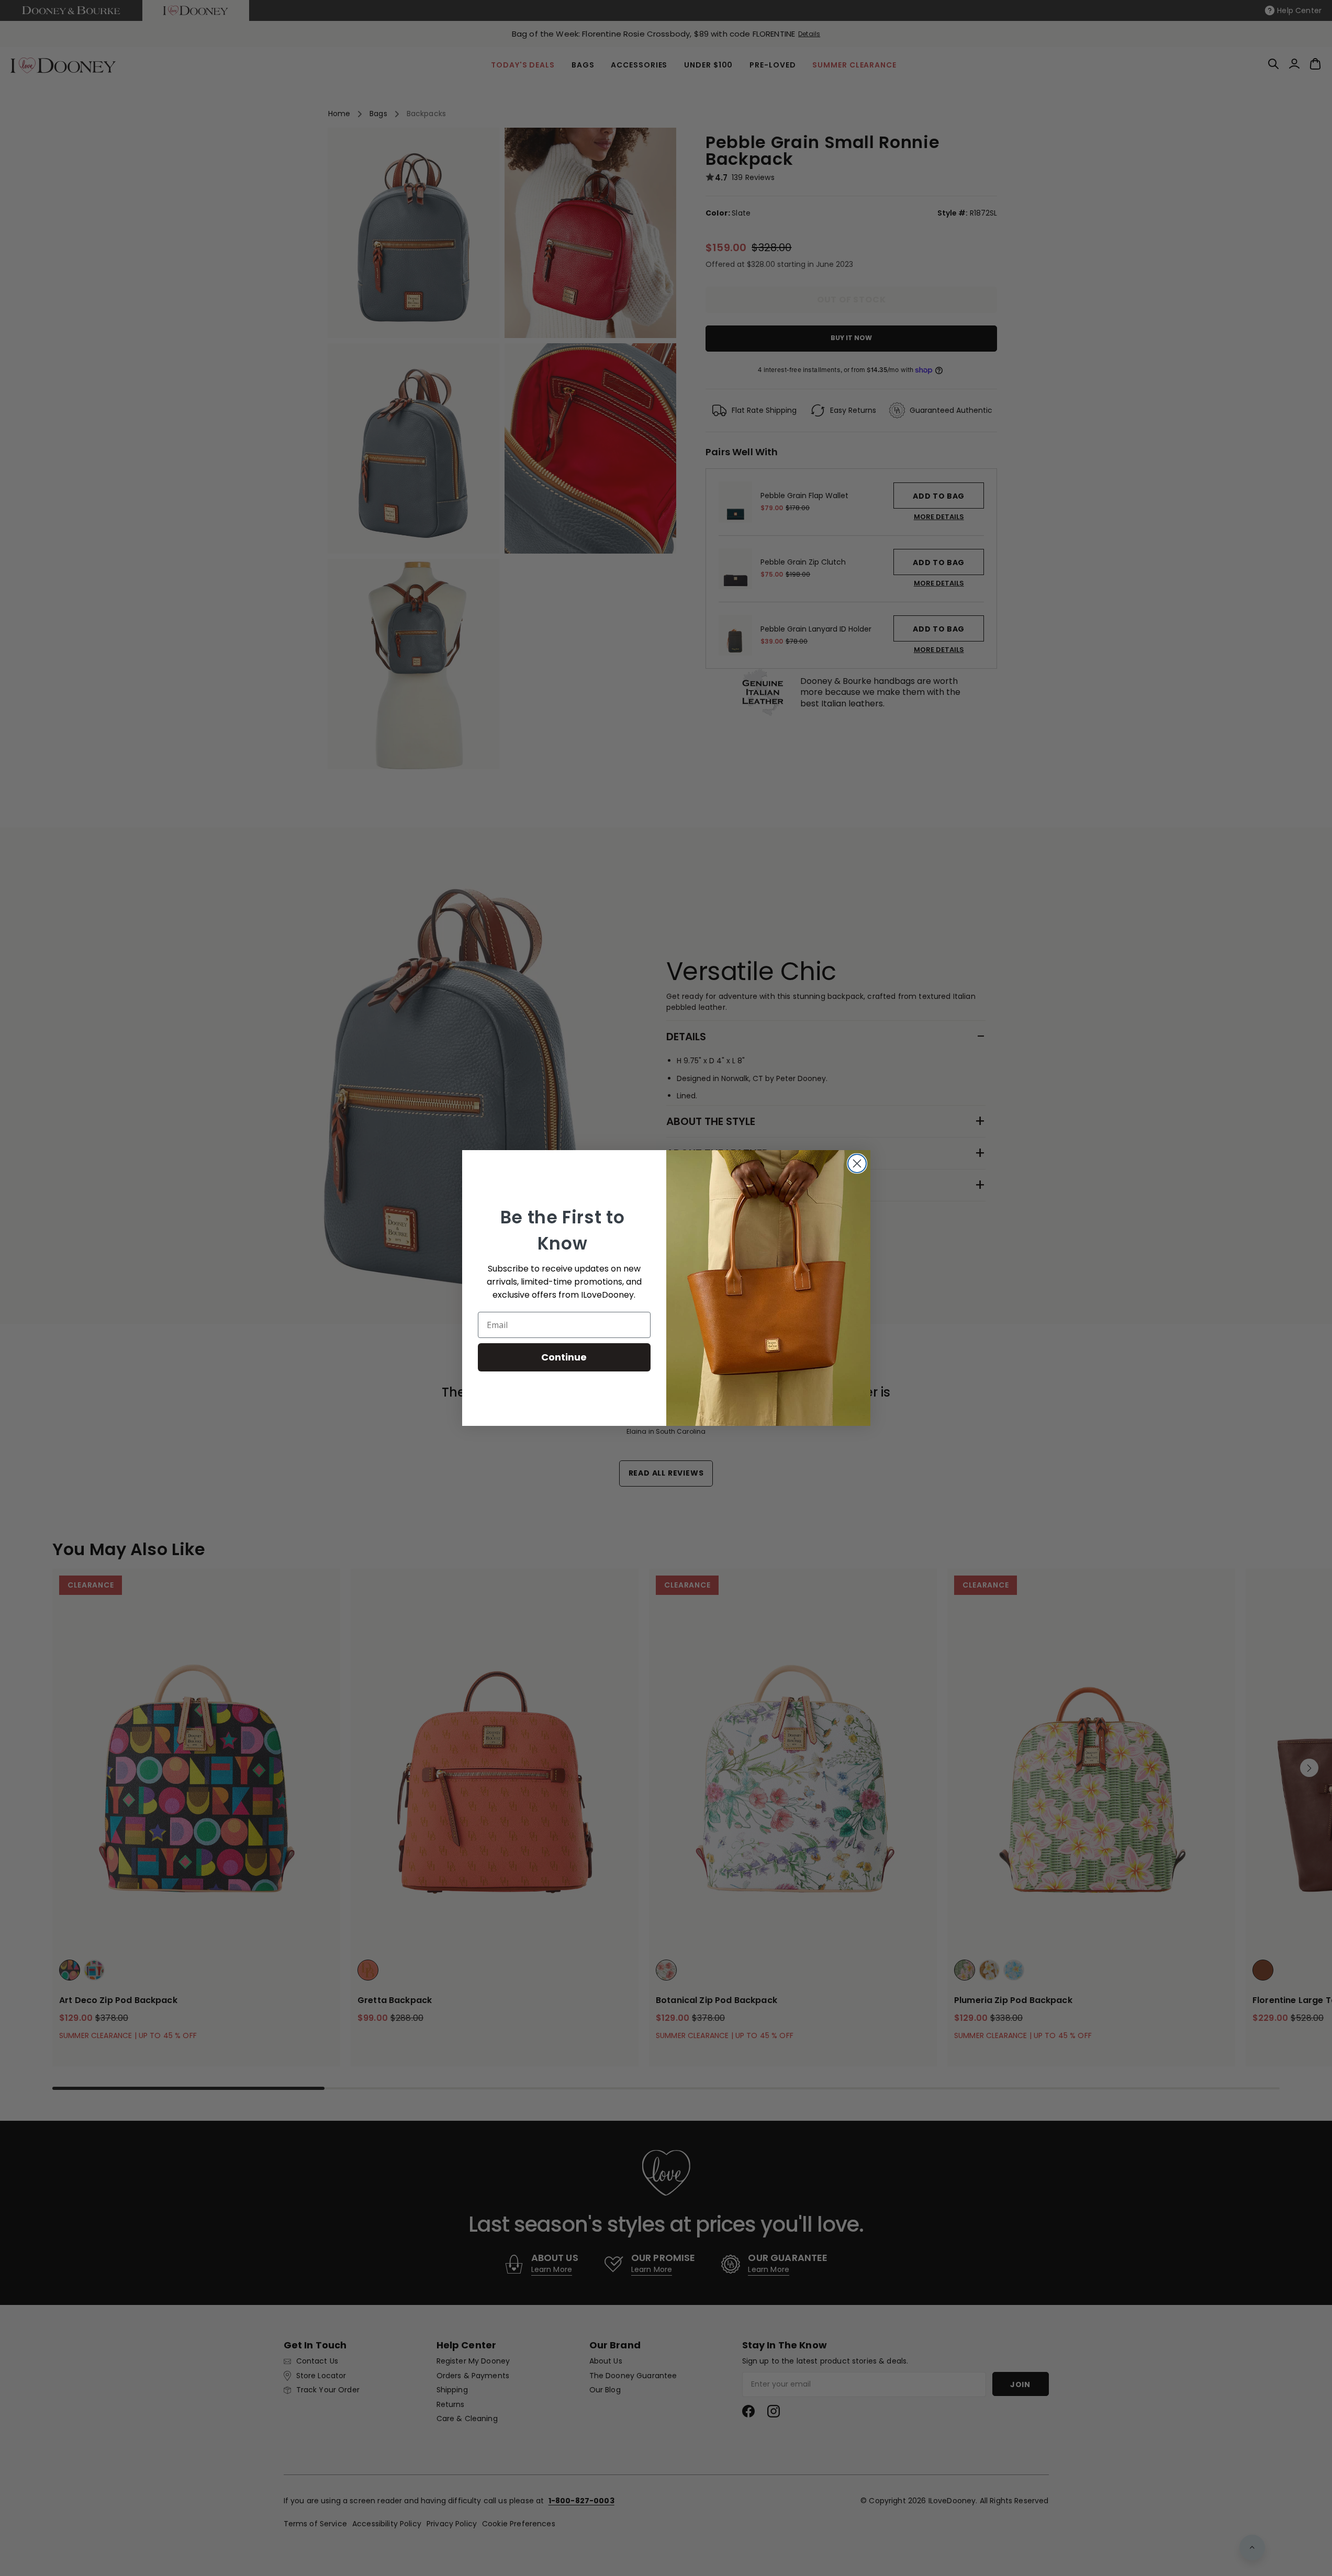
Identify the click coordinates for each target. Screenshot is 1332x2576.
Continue (564, 1357)
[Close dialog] (857, 1163)
